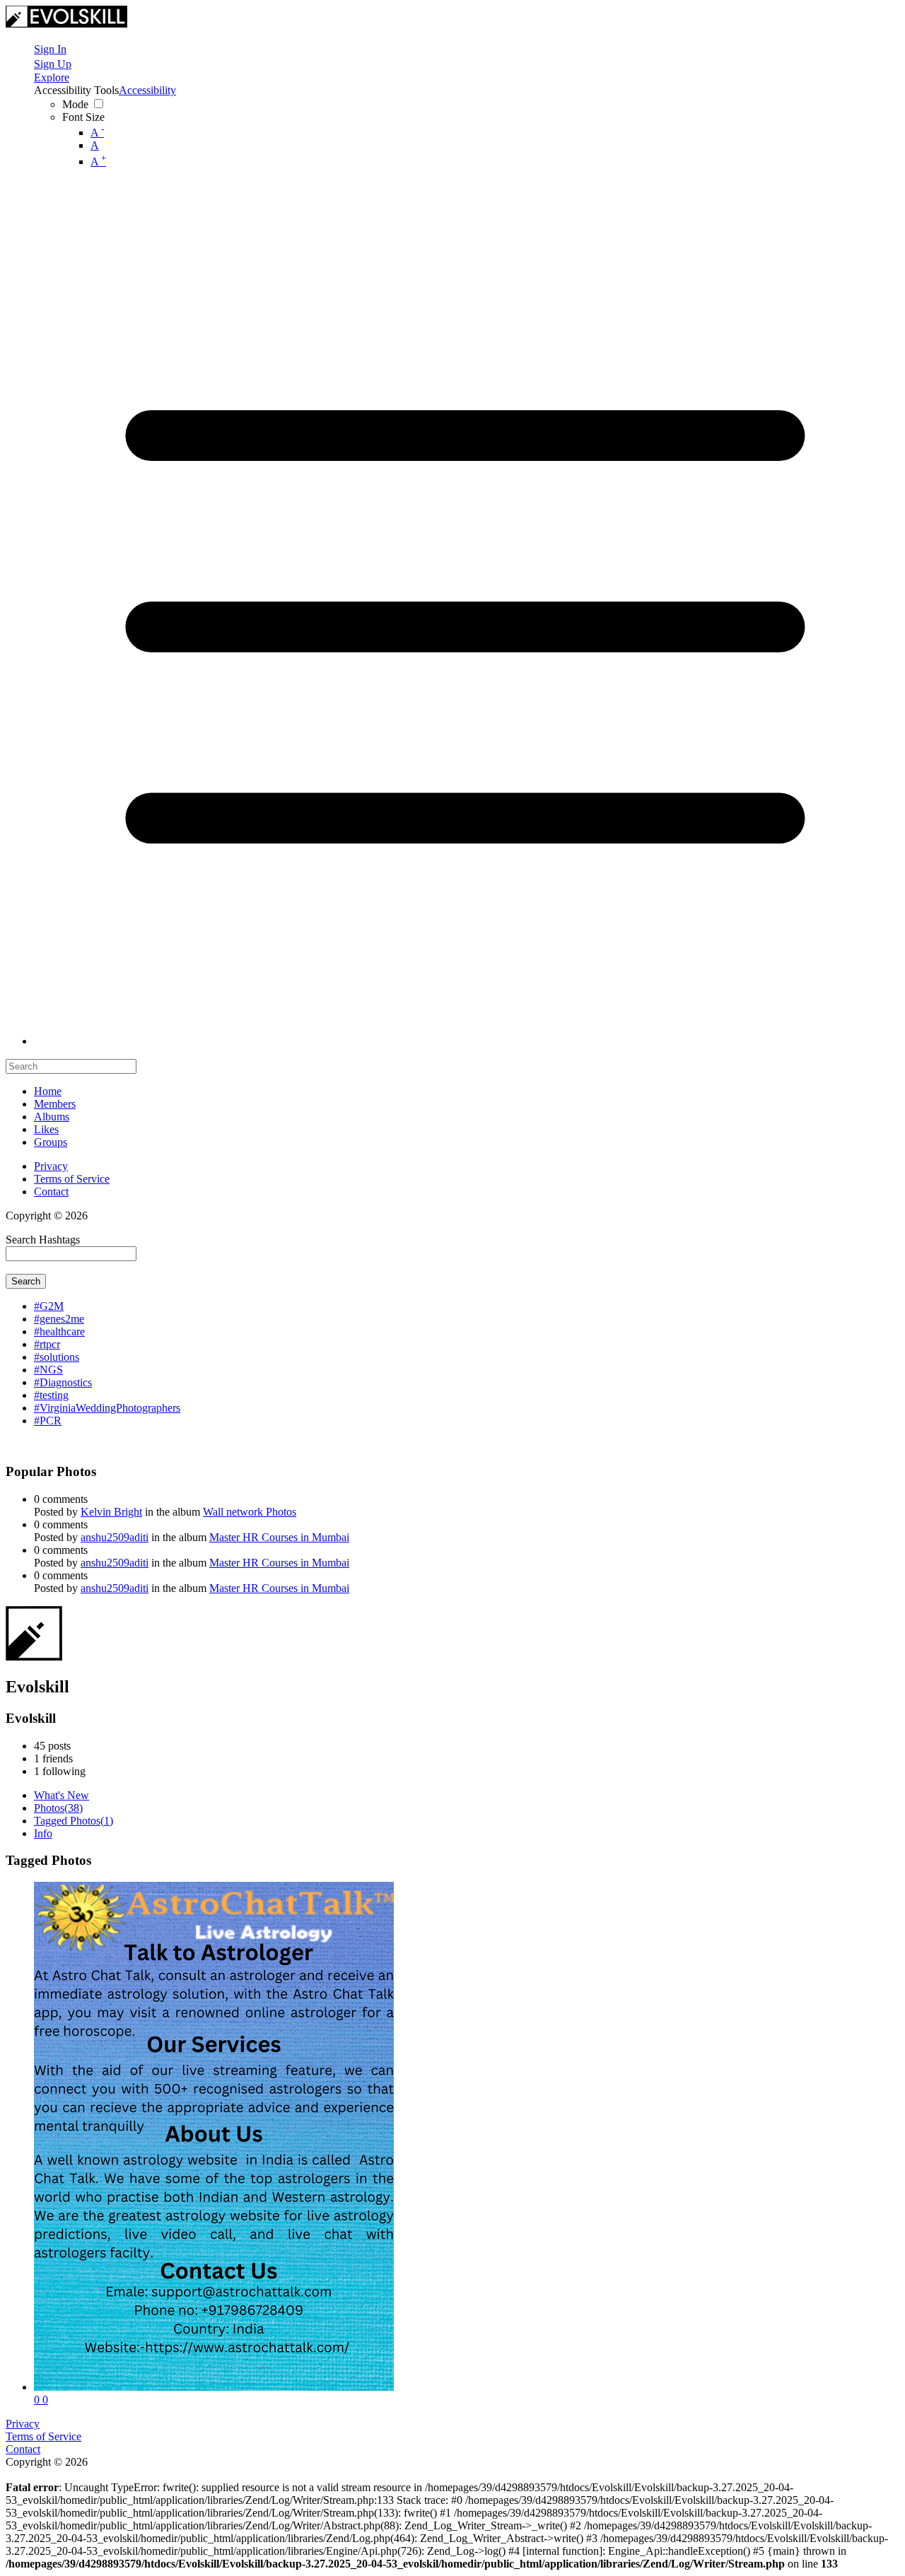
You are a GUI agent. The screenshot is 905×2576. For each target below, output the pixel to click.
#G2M (49, 1306)
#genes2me (59, 1319)
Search (26, 1281)
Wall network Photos (250, 1512)
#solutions (57, 1357)
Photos (58, 1808)
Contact (51, 1192)
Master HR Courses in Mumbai (279, 1537)
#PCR (48, 1421)
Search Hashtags (43, 1240)
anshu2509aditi (115, 1537)
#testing (51, 1395)
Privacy (51, 1166)
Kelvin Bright (111, 1512)
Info (43, 1833)
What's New (62, 1795)
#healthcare (59, 1331)
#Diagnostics (63, 1382)
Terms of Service (72, 1179)
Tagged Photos (74, 1821)
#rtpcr (47, 1344)
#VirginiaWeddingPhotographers (107, 1408)
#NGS (48, 1370)
